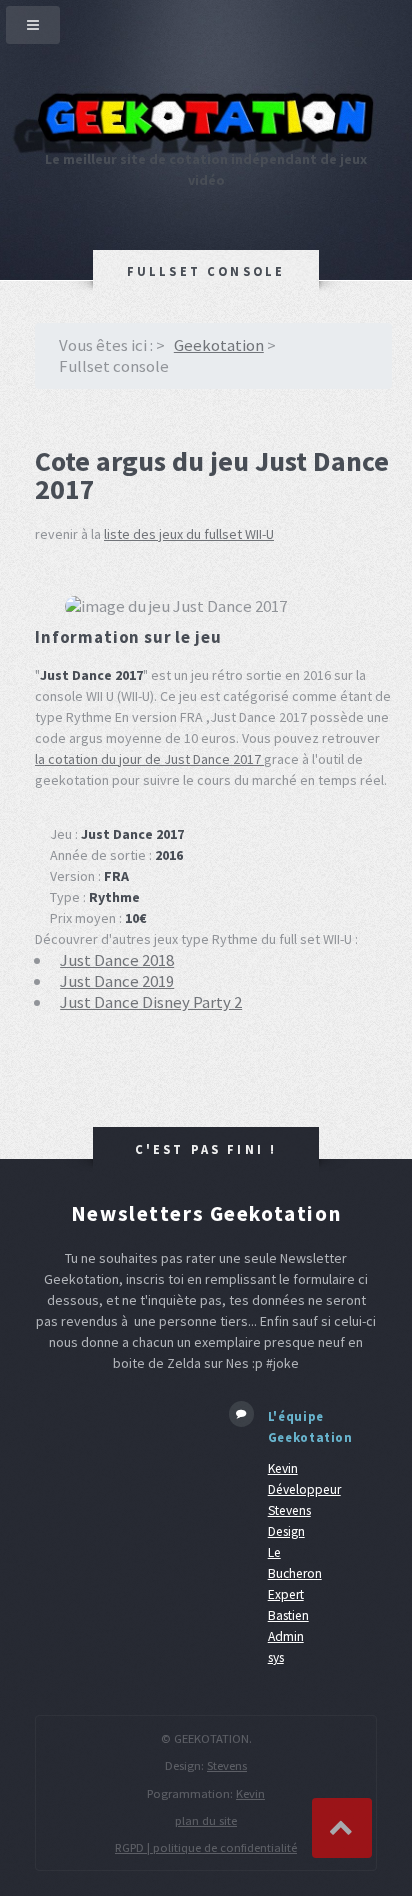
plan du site (206, 1820)
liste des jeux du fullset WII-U (189, 534)
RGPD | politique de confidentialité (206, 1847)
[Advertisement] (117, 1464)
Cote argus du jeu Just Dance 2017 (212, 475)
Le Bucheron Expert (295, 1573)
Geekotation (219, 345)
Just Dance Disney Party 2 (151, 1002)
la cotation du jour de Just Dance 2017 (149, 759)
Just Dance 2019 (117, 981)
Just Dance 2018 (117, 960)
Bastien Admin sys (288, 1636)
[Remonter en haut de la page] (342, 1828)
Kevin (250, 1793)
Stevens (227, 1765)
